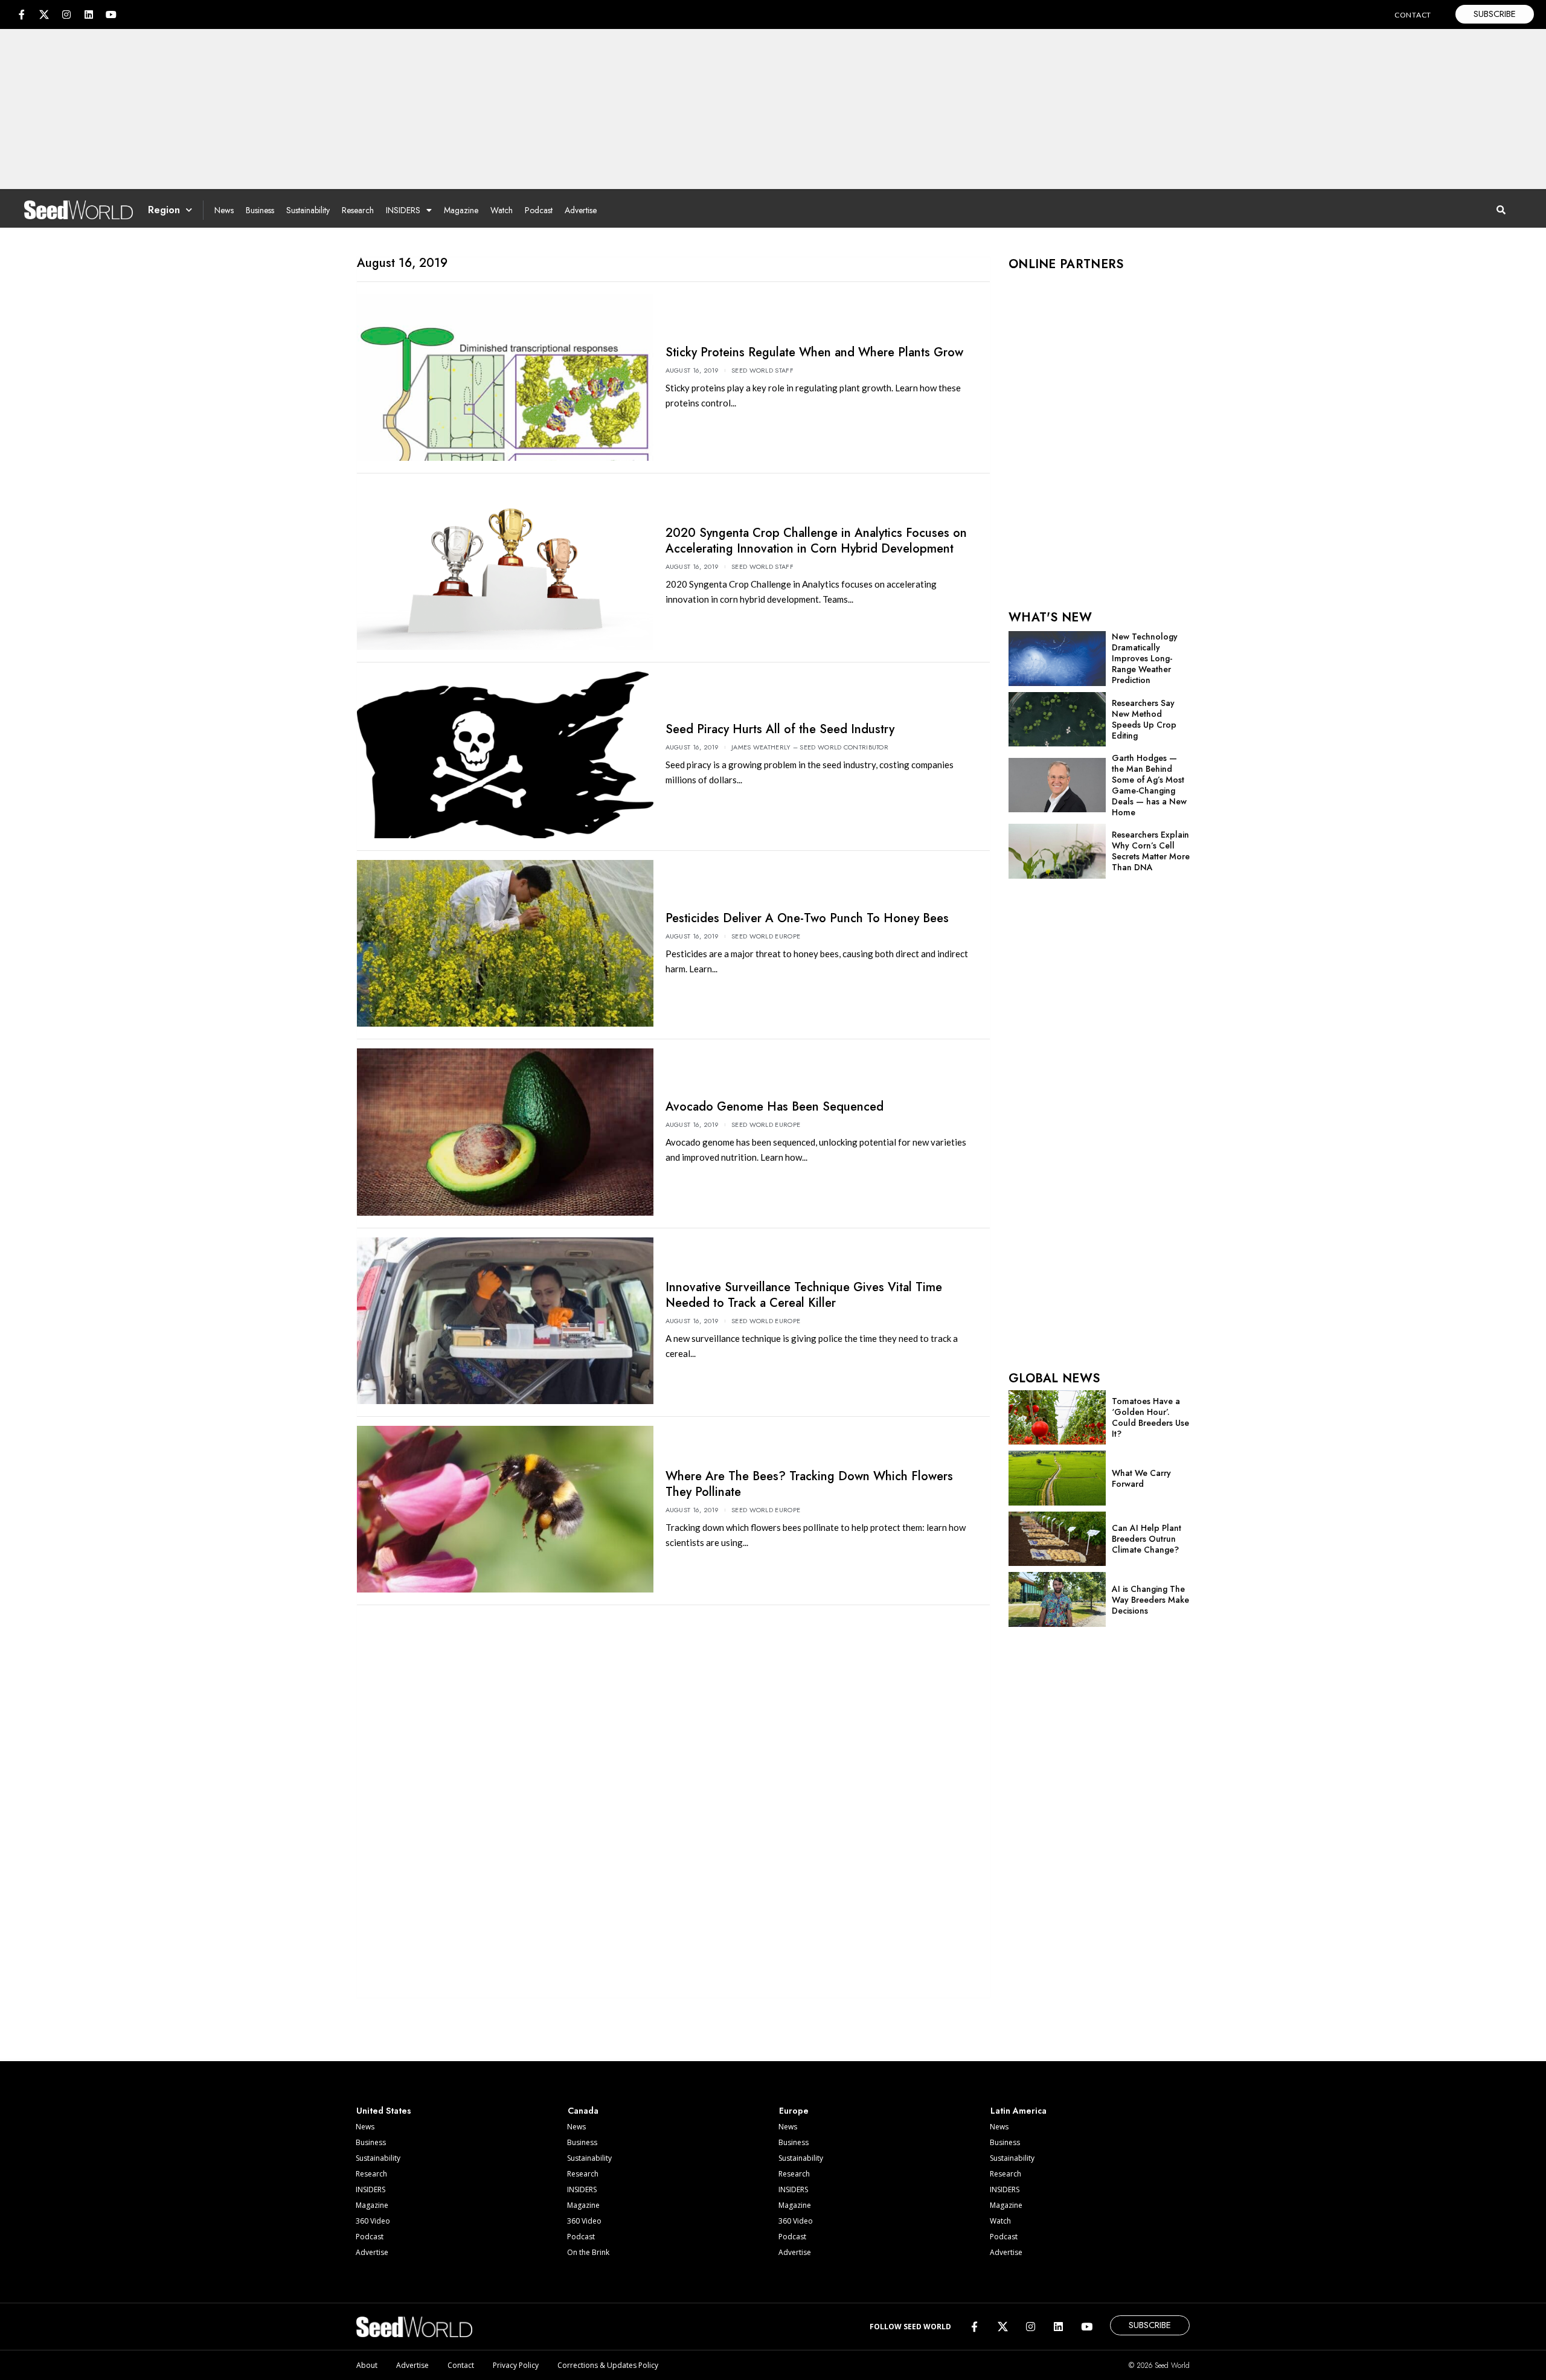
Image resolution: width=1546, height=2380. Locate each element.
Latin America (1018, 2111)
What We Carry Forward (1141, 1478)
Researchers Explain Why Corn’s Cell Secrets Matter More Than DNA (1151, 851)
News (224, 210)
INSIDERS (403, 210)
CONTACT (1413, 15)
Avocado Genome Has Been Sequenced (775, 1107)
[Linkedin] (89, 14)
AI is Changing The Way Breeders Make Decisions (1150, 1600)
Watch (502, 210)
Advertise (581, 210)
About (367, 2365)
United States (384, 2111)
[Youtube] (111, 14)
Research (358, 210)
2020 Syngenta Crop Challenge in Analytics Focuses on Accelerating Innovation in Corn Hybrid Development (816, 541)
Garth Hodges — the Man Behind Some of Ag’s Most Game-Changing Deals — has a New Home (1149, 785)
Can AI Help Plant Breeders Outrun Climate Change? (1147, 1539)
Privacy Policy (516, 2365)
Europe (794, 2111)
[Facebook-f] (22, 14)
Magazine (461, 210)
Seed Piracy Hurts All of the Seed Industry (780, 729)
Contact (461, 2365)
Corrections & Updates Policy (608, 2365)
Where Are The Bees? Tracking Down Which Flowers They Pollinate (809, 1484)
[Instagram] (66, 14)
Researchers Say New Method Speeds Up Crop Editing (1144, 719)
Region (164, 210)
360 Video (373, 2221)
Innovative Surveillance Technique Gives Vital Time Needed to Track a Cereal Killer (804, 1295)
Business (260, 210)
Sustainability (308, 210)
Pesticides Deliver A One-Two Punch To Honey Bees (807, 918)
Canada (583, 2111)
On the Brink (588, 2252)
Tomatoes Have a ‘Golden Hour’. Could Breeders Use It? (1150, 1417)
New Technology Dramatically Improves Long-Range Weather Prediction (1145, 658)
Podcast (539, 210)
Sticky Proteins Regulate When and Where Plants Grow (814, 352)
